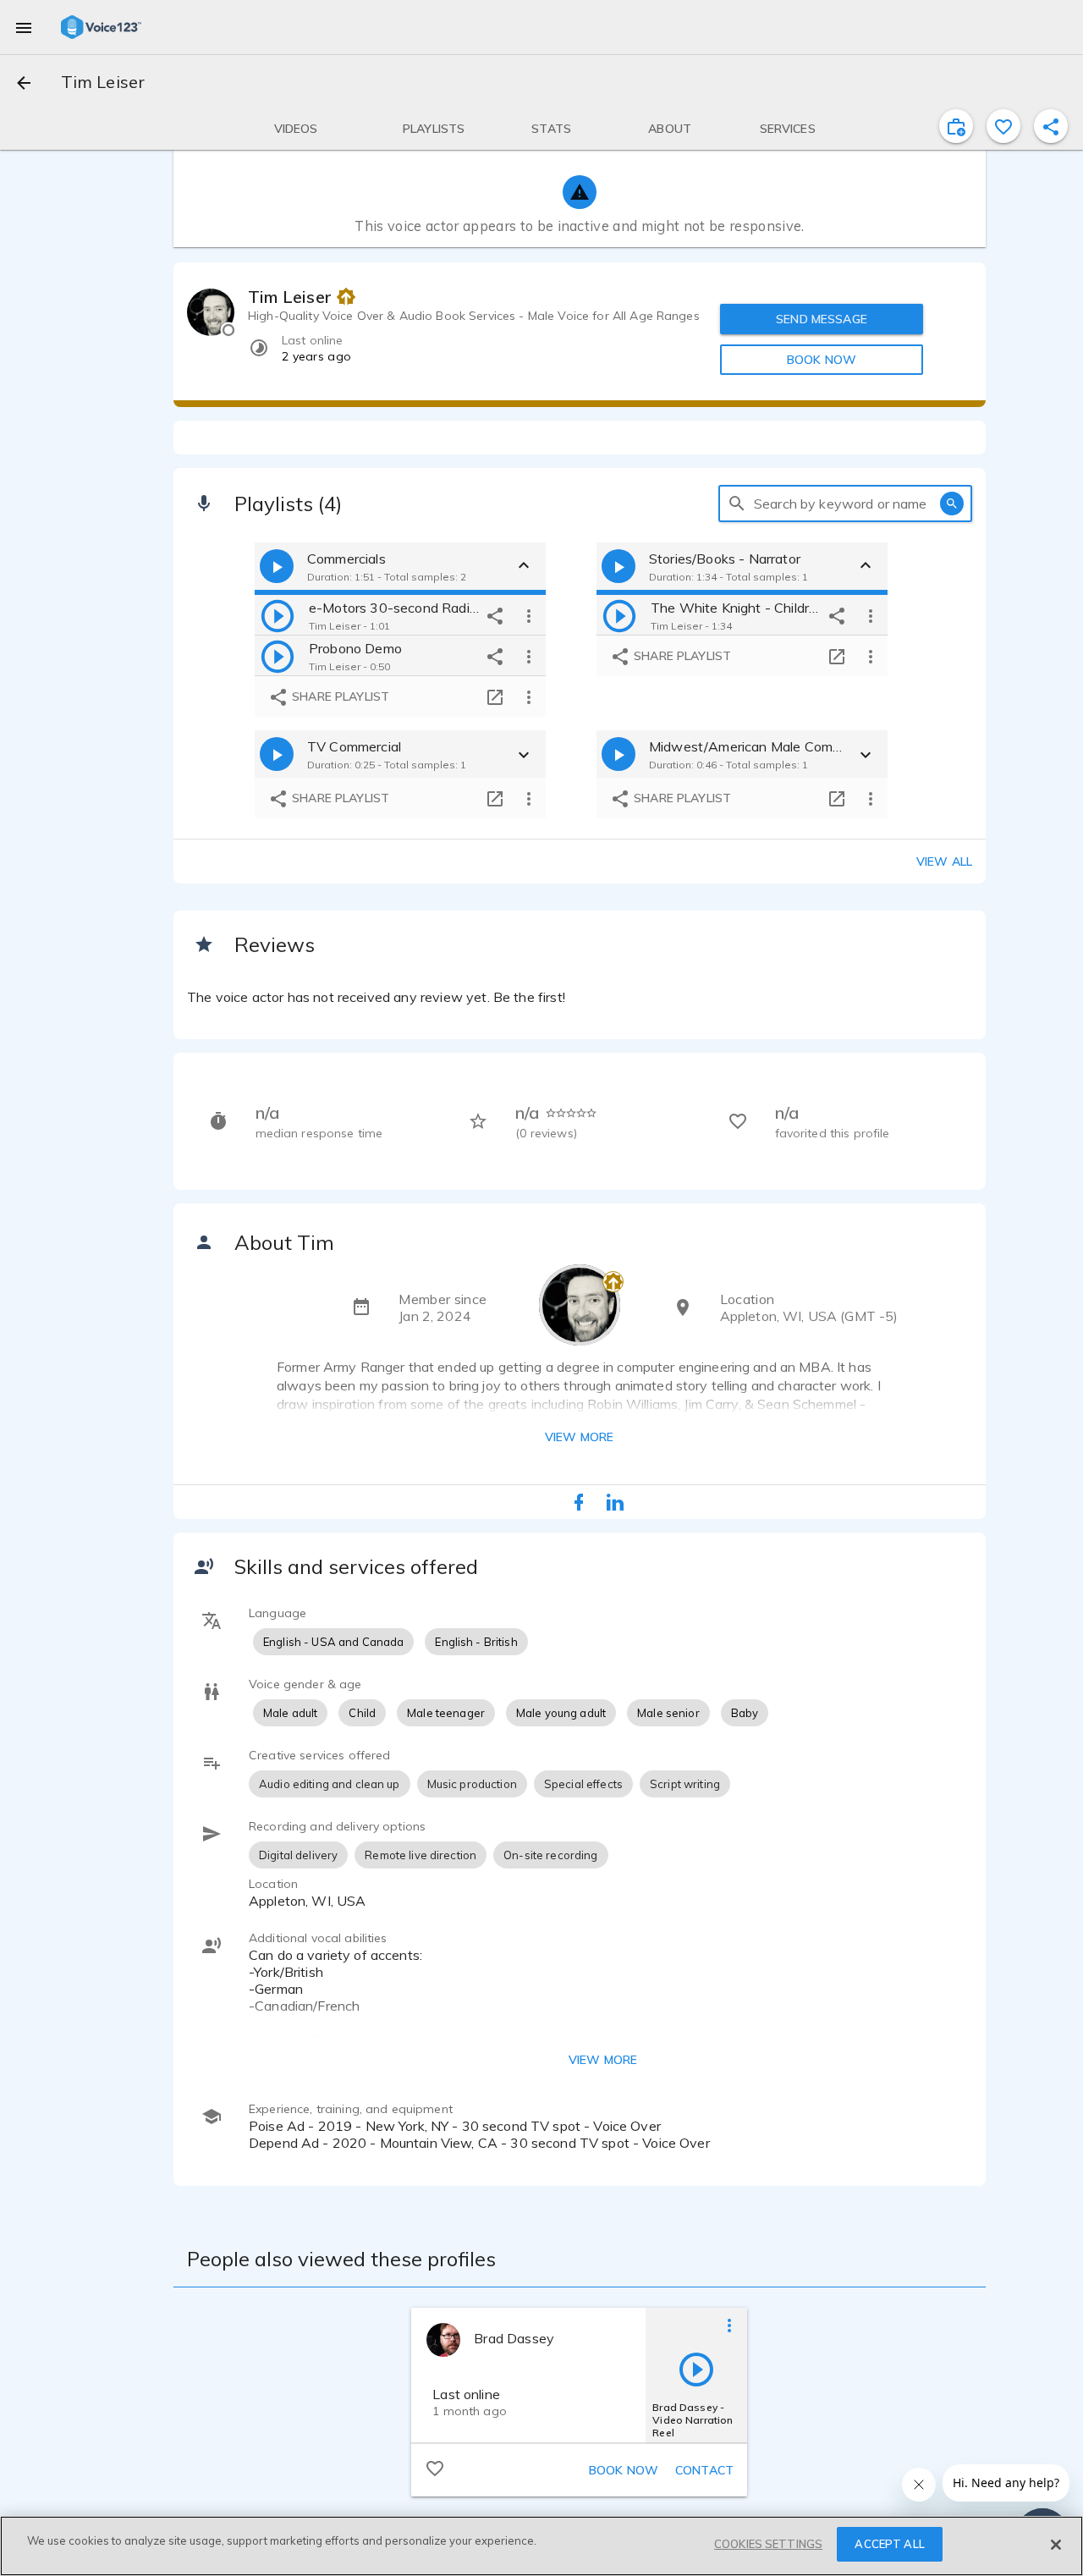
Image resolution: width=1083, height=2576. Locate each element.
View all (944, 861)
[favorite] (1003, 126)
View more (579, 1437)
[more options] (529, 615)
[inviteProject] (956, 126)
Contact (704, 2470)
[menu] (24, 27)
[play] (278, 615)
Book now (624, 2470)
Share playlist (339, 696)
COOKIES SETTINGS (768, 2544)
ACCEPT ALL (889, 2544)
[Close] (1056, 2545)
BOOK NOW (822, 360)
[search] (737, 504)
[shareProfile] (1051, 126)
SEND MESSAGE (822, 319)
